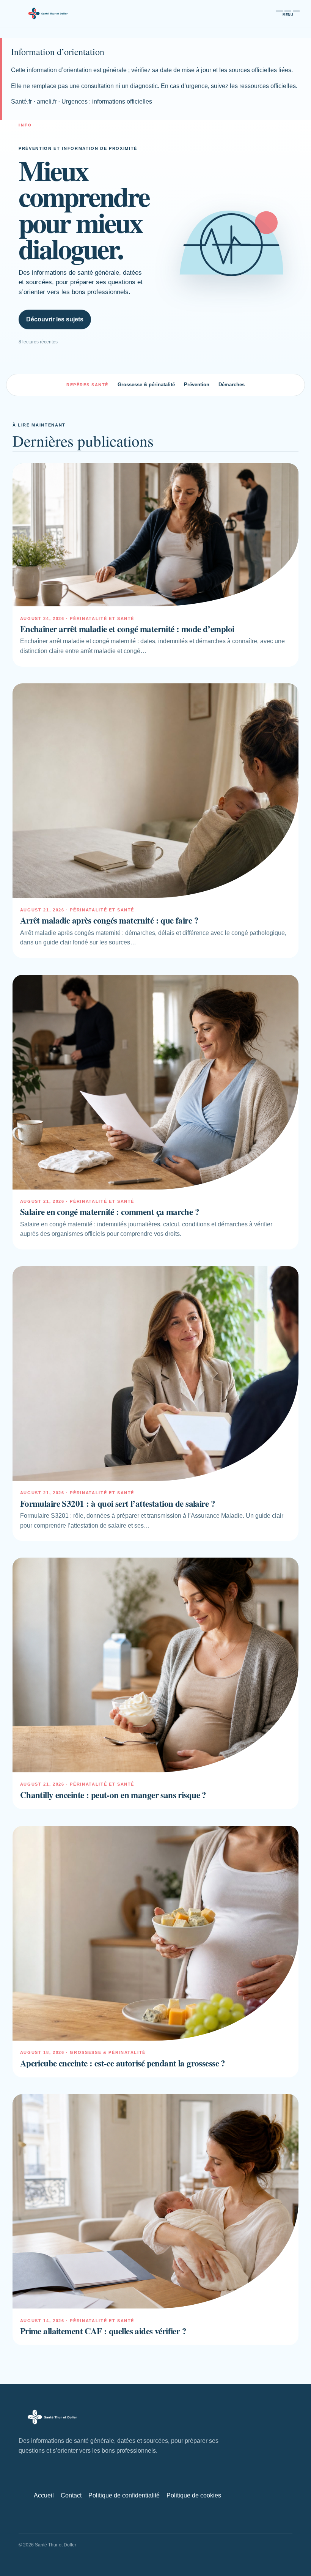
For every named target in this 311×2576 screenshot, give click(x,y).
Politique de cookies (194, 2495)
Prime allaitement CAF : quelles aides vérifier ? (103, 2331)
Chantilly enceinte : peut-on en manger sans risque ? (113, 1795)
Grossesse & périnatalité (146, 385)
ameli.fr (47, 101)
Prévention (197, 385)
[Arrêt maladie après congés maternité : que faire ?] (155, 791)
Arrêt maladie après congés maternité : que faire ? (109, 920)
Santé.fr (21, 101)
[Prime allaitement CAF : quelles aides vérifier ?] (155, 2201)
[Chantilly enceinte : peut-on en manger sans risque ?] (155, 1665)
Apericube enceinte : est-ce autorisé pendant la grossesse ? (123, 2063)
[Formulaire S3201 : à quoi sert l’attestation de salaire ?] (155, 1374)
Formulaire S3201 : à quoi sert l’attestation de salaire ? (118, 1503)
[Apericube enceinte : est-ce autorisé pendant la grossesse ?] (155, 1933)
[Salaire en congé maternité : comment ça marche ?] (155, 1082)
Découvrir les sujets (55, 319)
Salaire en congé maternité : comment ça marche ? (110, 1212)
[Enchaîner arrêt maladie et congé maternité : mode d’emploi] (155, 535)
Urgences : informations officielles (107, 101)
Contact (71, 2495)
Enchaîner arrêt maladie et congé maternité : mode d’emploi (127, 629)
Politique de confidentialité (124, 2495)
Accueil (44, 2495)
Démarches (232, 385)
